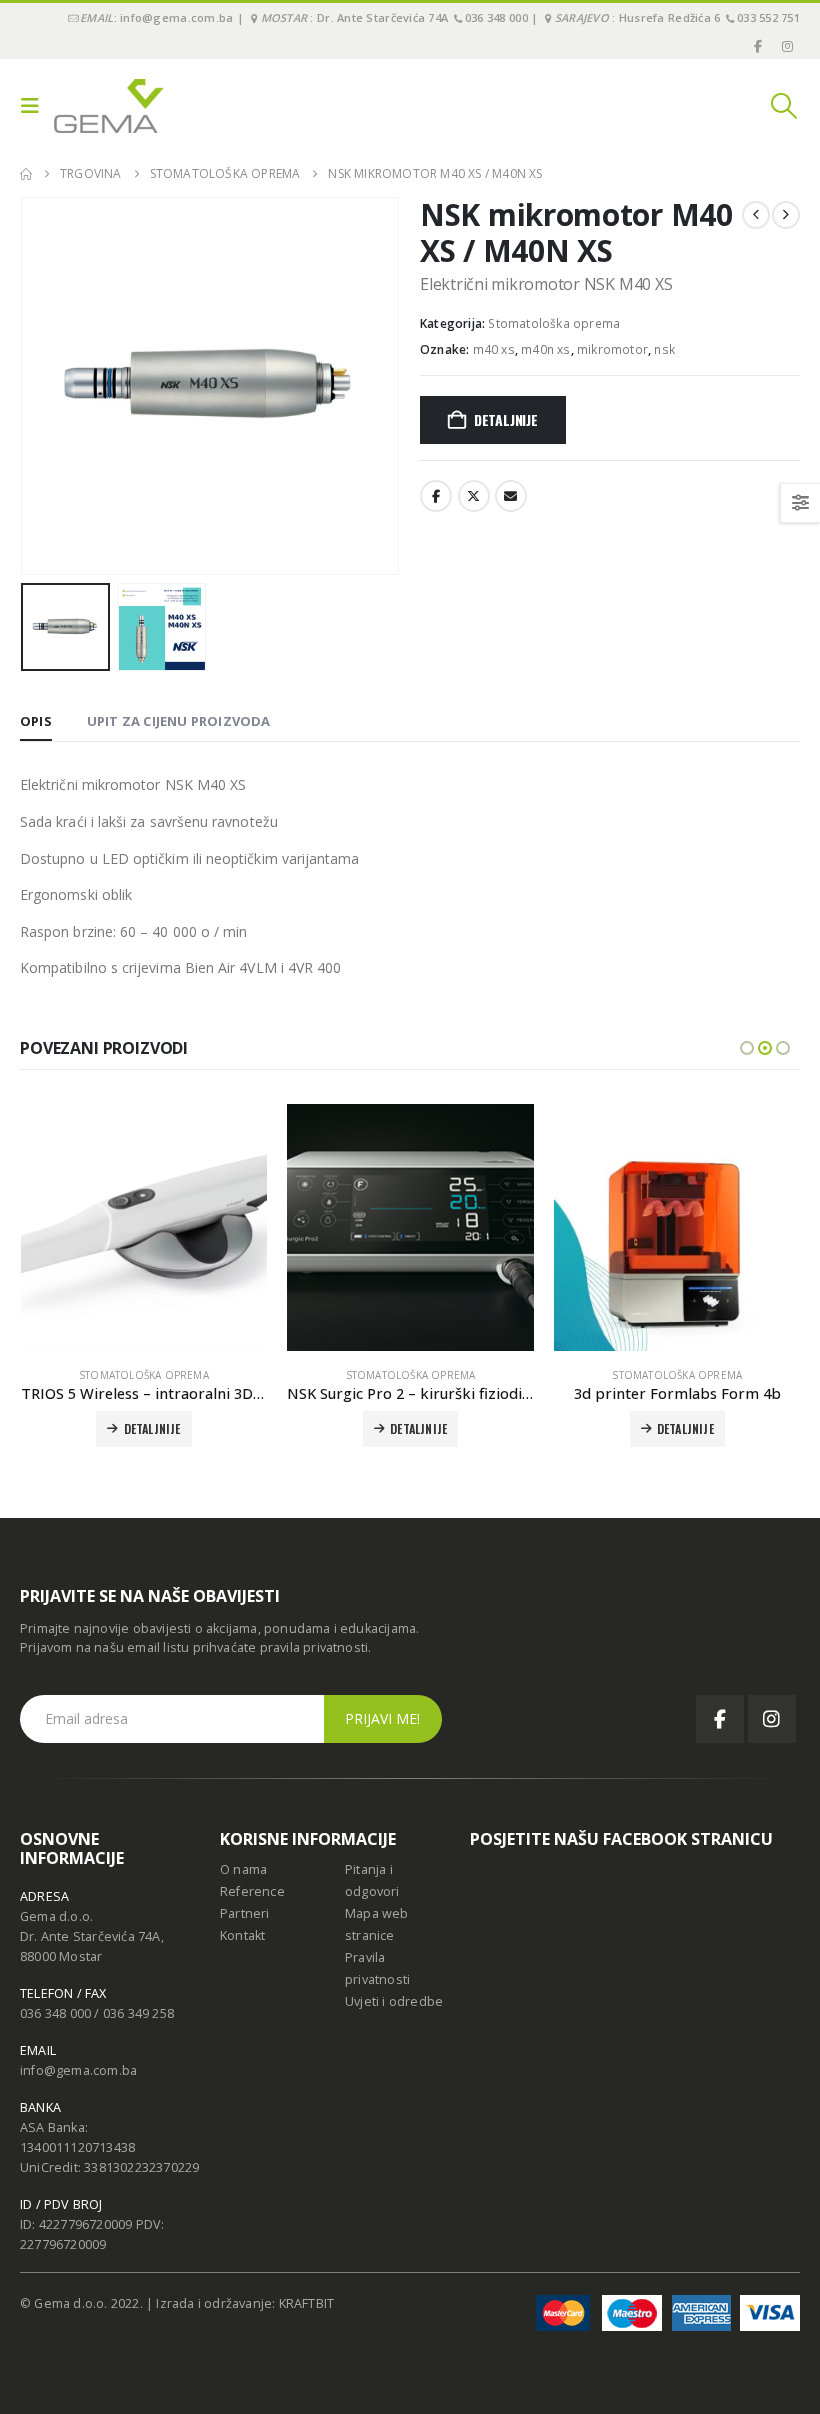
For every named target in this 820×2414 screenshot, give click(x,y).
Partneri (245, 1913)
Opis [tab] (36, 721)
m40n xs (545, 349)
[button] (35, 106)
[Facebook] (759, 46)
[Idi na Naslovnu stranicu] (26, 174)
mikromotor (612, 349)
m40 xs (494, 349)
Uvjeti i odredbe (394, 2001)
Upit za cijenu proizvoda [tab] (179, 721)
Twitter (474, 496)
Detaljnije (506, 419)
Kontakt (242, 1935)
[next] (786, 215)
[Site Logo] (109, 106)
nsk (664, 349)
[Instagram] (787, 46)
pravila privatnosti (314, 1647)
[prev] (756, 215)
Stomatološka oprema (554, 323)
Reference (252, 1891)
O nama (243, 1869)
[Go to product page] (144, 1227)
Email (511, 496)
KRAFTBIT (307, 2303)
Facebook (436, 496)
